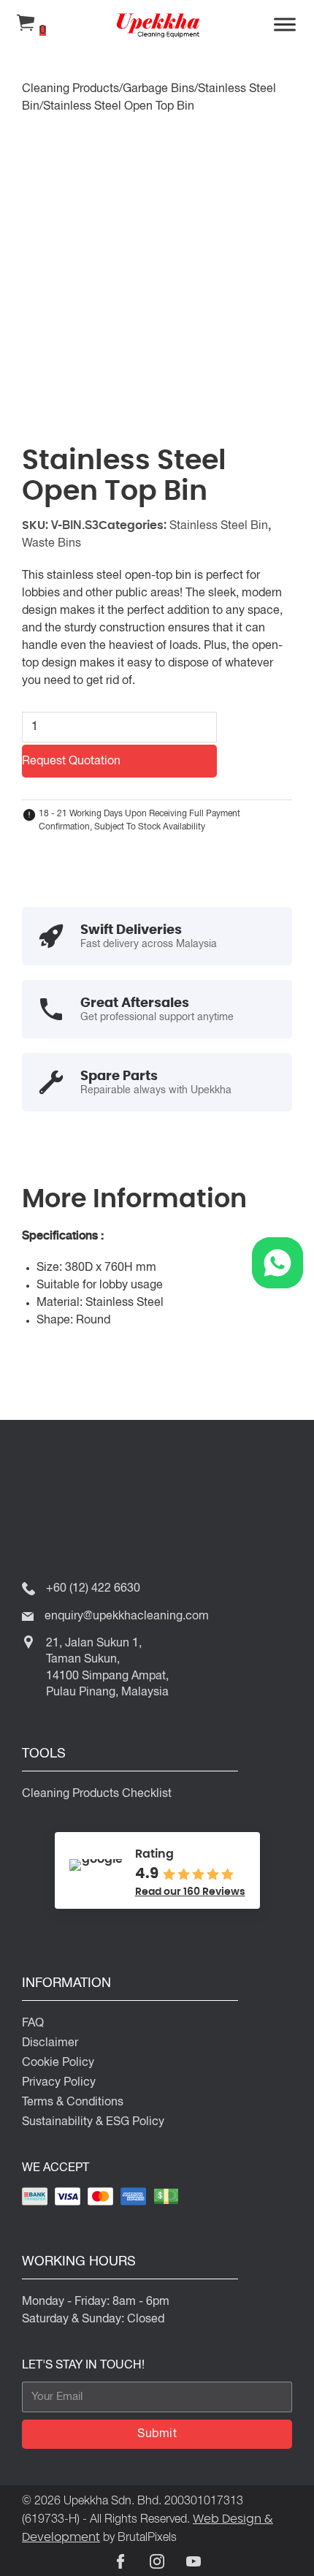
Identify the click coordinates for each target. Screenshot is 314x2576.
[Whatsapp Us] (277, 1263)
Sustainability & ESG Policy (93, 2122)
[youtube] (194, 2561)
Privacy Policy (59, 2083)
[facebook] (120, 2561)
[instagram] (157, 2561)
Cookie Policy (58, 2063)
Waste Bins (51, 544)
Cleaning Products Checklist (97, 1794)
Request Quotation (71, 761)
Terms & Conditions (73, 2102)
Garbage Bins (158, 89)
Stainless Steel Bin (219, 526)
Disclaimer (50, 2043)
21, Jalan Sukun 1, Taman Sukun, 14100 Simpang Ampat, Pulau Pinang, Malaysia (107, 1668)
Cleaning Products (70, 89)
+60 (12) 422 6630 (93, 1589)
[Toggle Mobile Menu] (285, 26)
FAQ (33, 2024)
